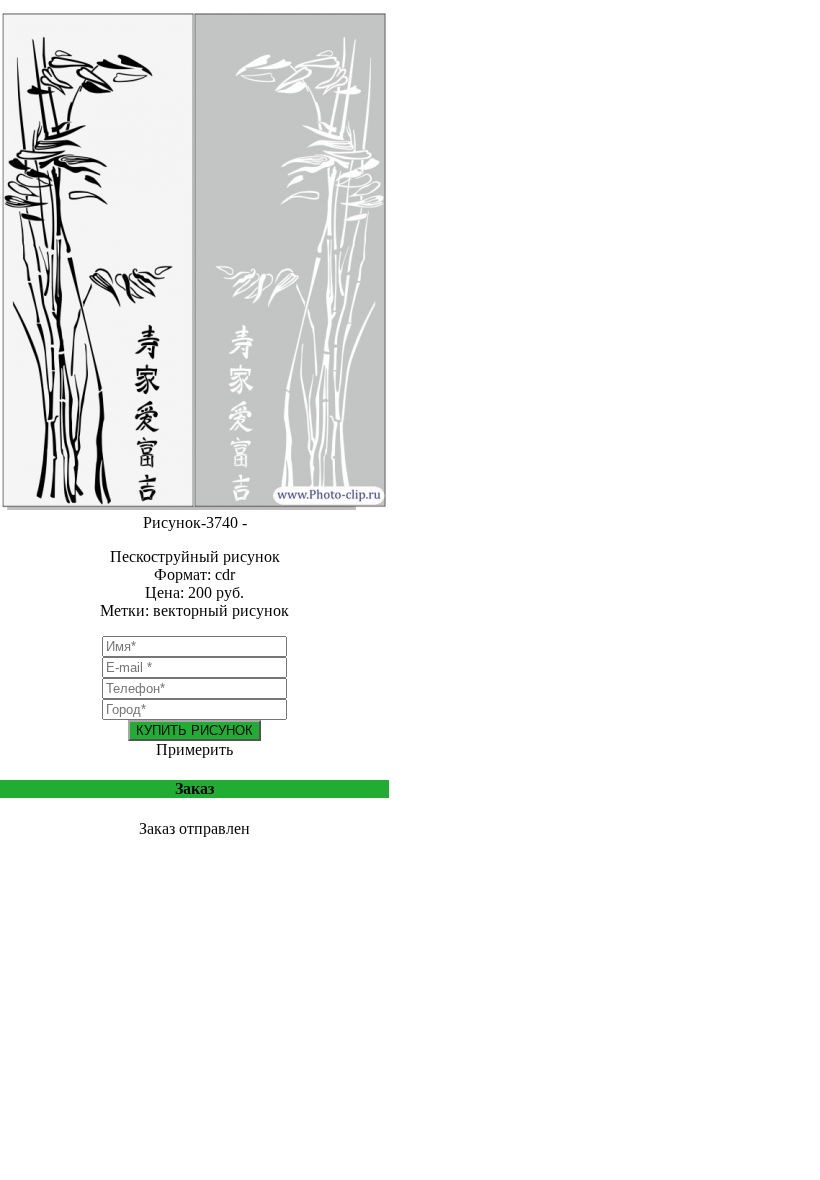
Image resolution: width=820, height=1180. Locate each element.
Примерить (194, 749)
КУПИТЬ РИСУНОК (194, 730)
